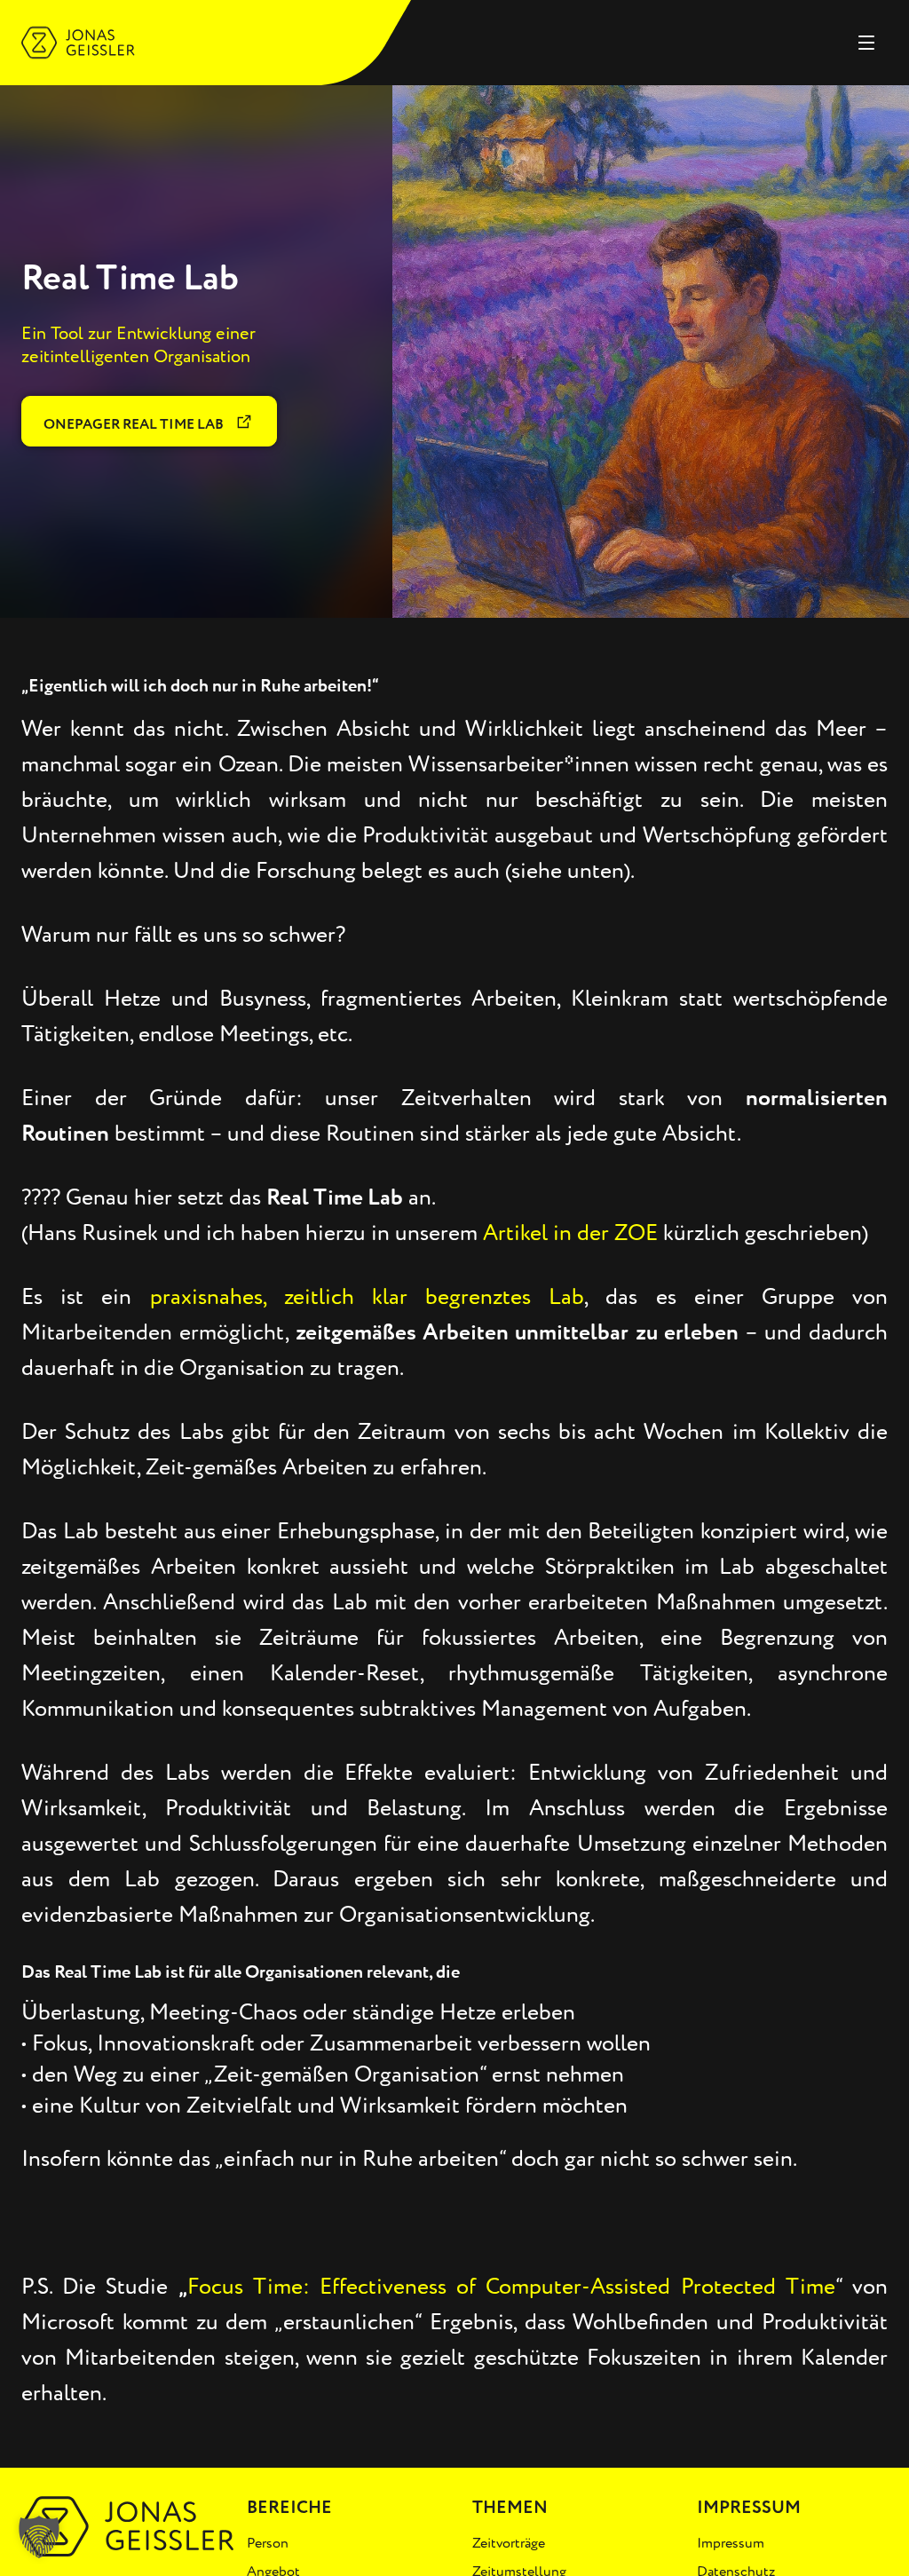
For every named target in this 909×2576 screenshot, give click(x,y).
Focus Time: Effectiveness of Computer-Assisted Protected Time (511, 2287)
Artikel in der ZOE (570, 1233)
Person (268, 2543)
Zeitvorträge (509, 2543)
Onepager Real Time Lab (135, 424)
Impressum (731, 2543)
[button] (39, 2537)
